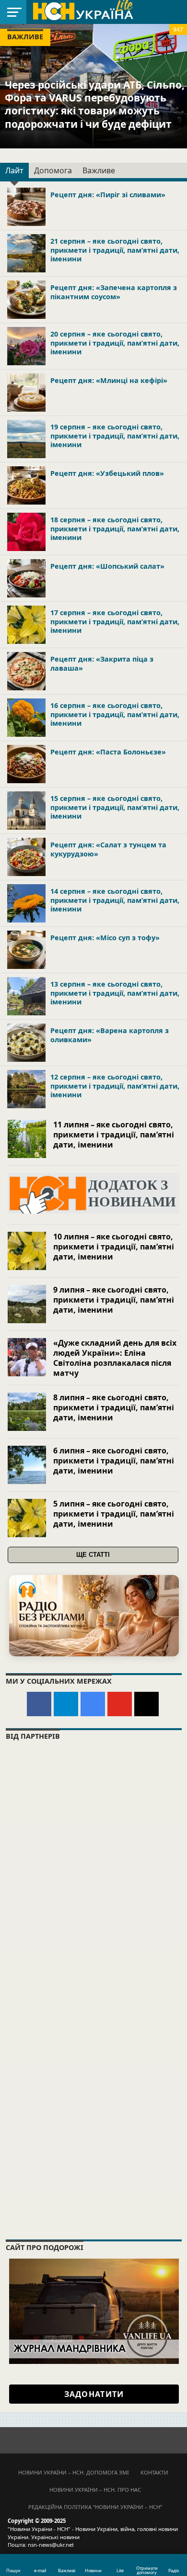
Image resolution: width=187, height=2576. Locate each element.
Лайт (14, 170)
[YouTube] (120, 1704)
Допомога (53, 170)
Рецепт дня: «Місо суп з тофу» (105, 938)
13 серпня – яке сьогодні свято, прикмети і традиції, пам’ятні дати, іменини (115, 993)
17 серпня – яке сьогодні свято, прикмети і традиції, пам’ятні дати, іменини (115, 621)
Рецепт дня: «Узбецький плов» (107, 473)
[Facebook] (39, 1704)
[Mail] (146, 1704)
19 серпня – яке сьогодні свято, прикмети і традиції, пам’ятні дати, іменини (115, 436)
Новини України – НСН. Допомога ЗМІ (74, 2472)
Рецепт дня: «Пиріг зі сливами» (108, 195)
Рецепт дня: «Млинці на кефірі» (109, 380)
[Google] (93, 1704)
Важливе (99, 170)
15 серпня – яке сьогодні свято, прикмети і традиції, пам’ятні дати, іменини (115, 807)
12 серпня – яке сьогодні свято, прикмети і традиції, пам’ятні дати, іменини (115, 1086)
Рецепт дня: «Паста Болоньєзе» (108, 752)
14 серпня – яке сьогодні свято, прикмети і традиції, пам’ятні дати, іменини (115, 900)
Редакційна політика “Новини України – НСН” (95, 2507)
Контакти (154, 2472)
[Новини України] (82, 11)
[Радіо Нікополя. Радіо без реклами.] (94, 1615)
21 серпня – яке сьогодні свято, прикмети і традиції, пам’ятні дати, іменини (115, 250)
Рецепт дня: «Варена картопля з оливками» (110, 1035)
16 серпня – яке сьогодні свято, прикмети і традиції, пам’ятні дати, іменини (115, 714)
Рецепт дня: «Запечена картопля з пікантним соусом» (114, 292)
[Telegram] (66, 1704)
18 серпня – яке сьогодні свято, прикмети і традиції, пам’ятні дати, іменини (115, 529)
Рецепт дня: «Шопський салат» (107, 566)
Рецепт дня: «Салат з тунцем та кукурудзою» (108, 849)
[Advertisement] (93, 2129)
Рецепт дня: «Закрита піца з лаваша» (102, 664)
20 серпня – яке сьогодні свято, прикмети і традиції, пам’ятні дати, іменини (115, 343)
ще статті (93, 1555)
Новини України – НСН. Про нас (95, 2490)
